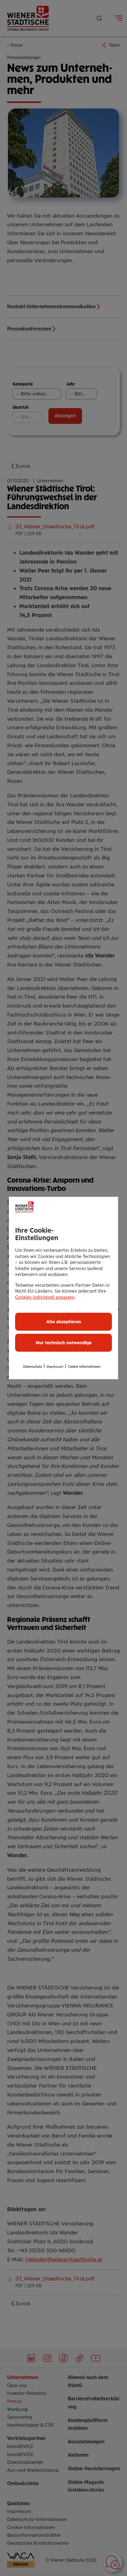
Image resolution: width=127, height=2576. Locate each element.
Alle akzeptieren (64, 1322)
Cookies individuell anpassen (45, 1297)
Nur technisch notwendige (64, 1343)
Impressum (55, 1367)
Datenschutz (33, 1367)
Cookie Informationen (84, 1367)
